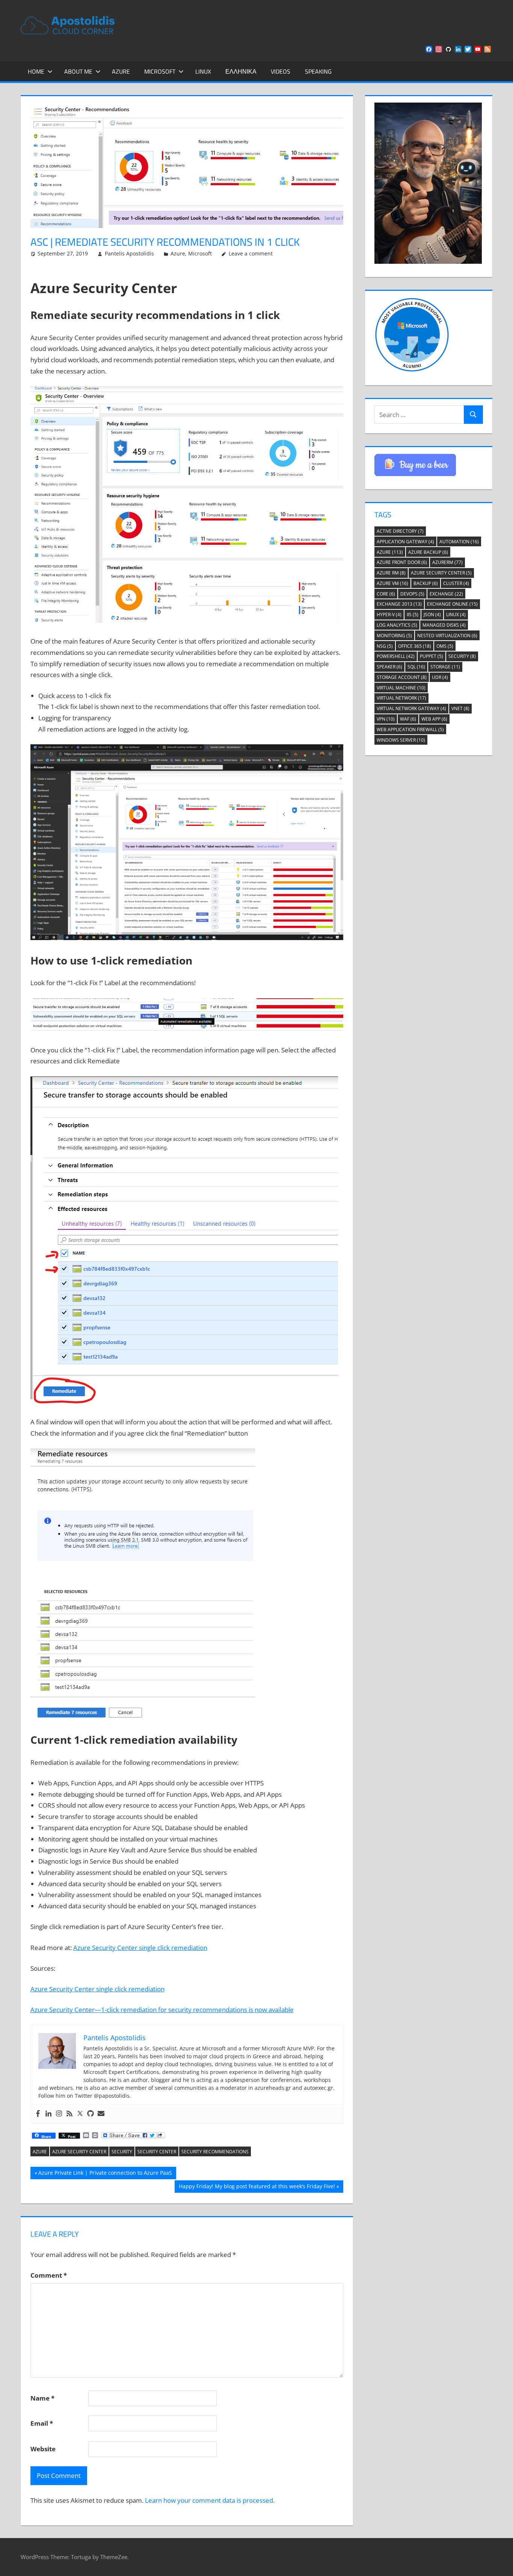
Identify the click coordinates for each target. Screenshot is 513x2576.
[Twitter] (80, 2114)
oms (445, 646)
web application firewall (410, 729)
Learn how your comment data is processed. (210, 2500)
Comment (49, 2275)
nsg (385, 646)
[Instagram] (59, 2114)
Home (36, 71)
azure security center (79, 2152)
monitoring (394, 636)
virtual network (401, 698)
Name (42, 2398)
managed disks (444, 625)
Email (42, 2423)
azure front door (402, 562)
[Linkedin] (48, 2114)
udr (440, 677)
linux (456, 615)
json (432, 615)
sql (416, 667)
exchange (446, 594)
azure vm (392, 583)
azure (40, 2152)
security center (157, 2152)
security (122, 2152)
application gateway (405, 542)
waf (408, 719)
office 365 (415, 646)
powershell (396, 656)
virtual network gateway (411, 708)
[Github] (91, 2114)
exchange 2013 (399, 604)
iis (413, 615)
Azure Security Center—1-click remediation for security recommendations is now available (162, 2010)
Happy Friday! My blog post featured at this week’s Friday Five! (257, 2187)
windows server (401, 740)
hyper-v (389, 615)
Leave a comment (251, 253)
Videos (281, 71)
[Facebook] (38, 2114)
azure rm (391, 573)
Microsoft (160, 71)
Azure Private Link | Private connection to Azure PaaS (105, 2174)
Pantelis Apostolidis (129, 253)
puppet (432, 656)
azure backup (428, 552)
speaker (389, 667)
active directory (400, 531)
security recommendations (215, 2152)
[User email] (101, 2114)
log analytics (397, 625)
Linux (203, 71)
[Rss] (69, 2114)
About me (78, 71)
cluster (456, 583)
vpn (386, 719)
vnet (460, 708)
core (386, 594)
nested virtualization (447, 636)
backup (426, 583)
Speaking (318, 71)
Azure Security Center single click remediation (140, 1948)
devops (412, 594)
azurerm (447, 562)
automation (459, 542)
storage (445, 667)
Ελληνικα (241, 71)
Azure (121, 71)
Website (43, 2449)
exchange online (452, 604)
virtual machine (401, 688)
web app (434, 719)
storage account (402, 677)
